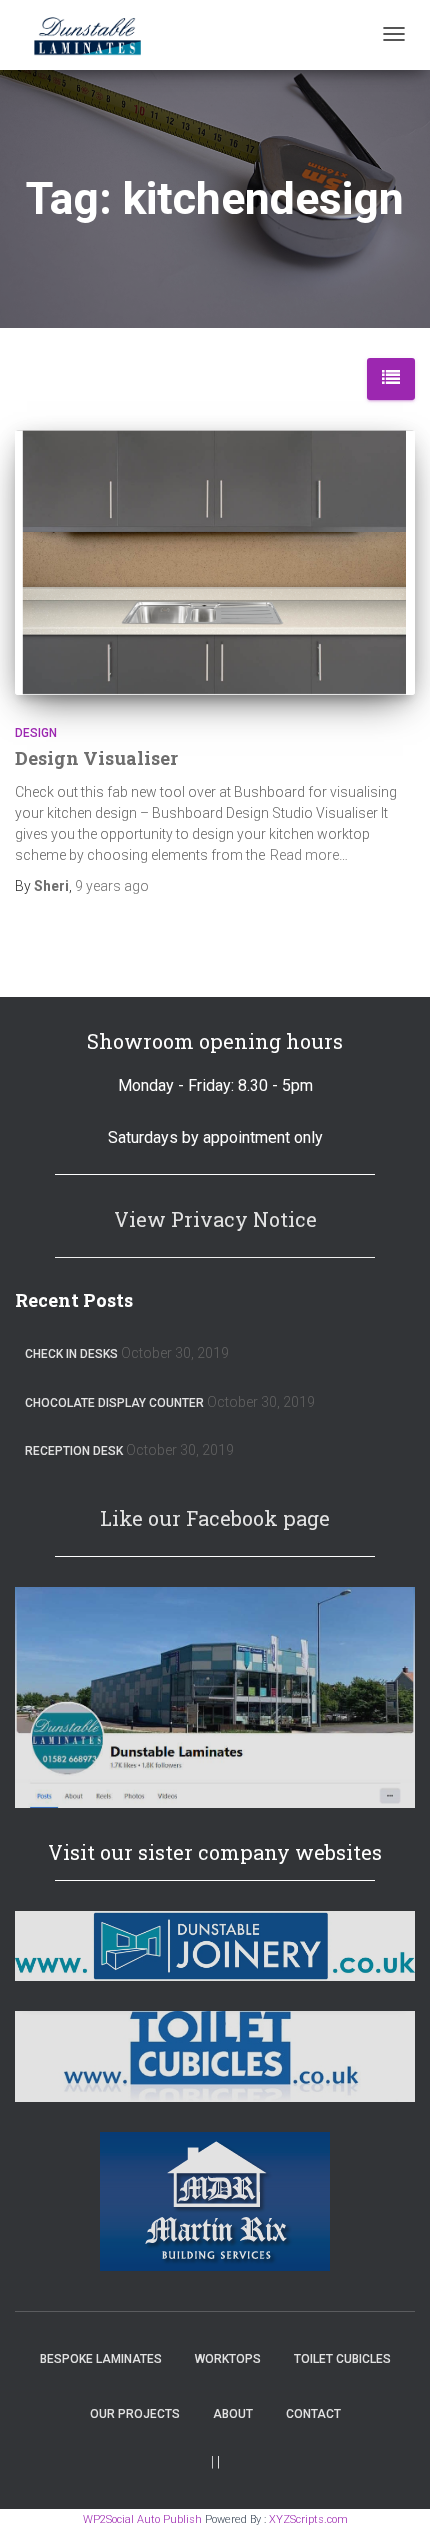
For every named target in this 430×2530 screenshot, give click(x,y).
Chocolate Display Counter (114, 1403)
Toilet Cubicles (342, 2359)
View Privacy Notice (215, 1219)
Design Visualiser (96, 758)
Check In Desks (71, 1354)
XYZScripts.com (308, 2519)
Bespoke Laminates (101, 2359)
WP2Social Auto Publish (142, 2519)
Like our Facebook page (215, 1518)
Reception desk (74, 1451)
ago (112, 886)
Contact (313, 2414)
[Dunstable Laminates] (87, 35)
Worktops (228, 2359)
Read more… (309, 855)
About (233, 2414)
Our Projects (135, 2414)
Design (36, 733)
